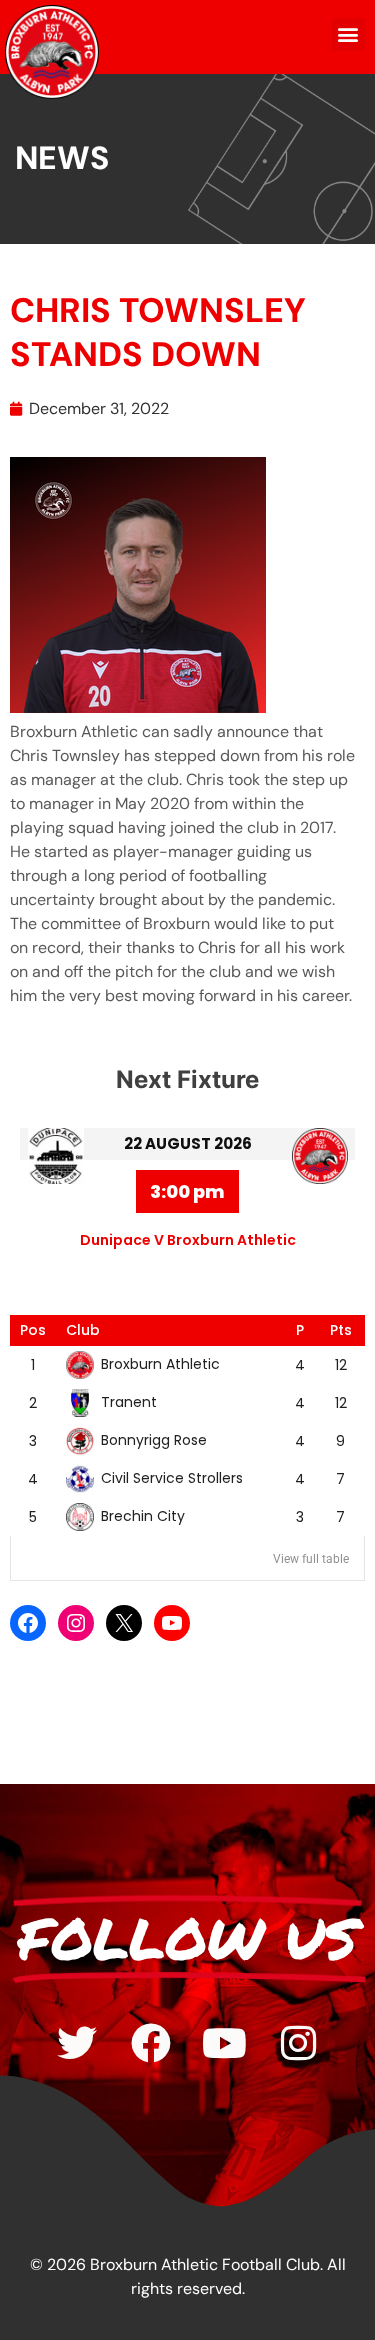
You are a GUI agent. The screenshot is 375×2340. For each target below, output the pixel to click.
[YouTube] (172, 1623)
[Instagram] (76, 1623)
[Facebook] (28, 1623)
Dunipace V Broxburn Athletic (188, 1240)
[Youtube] (225, 2043)
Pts (341, 1330)
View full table (311, 1559)
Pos (33, 1330)
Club (83, 1330)
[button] (348, 34)
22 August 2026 (188, 1143)
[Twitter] (77, 2043)
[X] (124, 1623)
